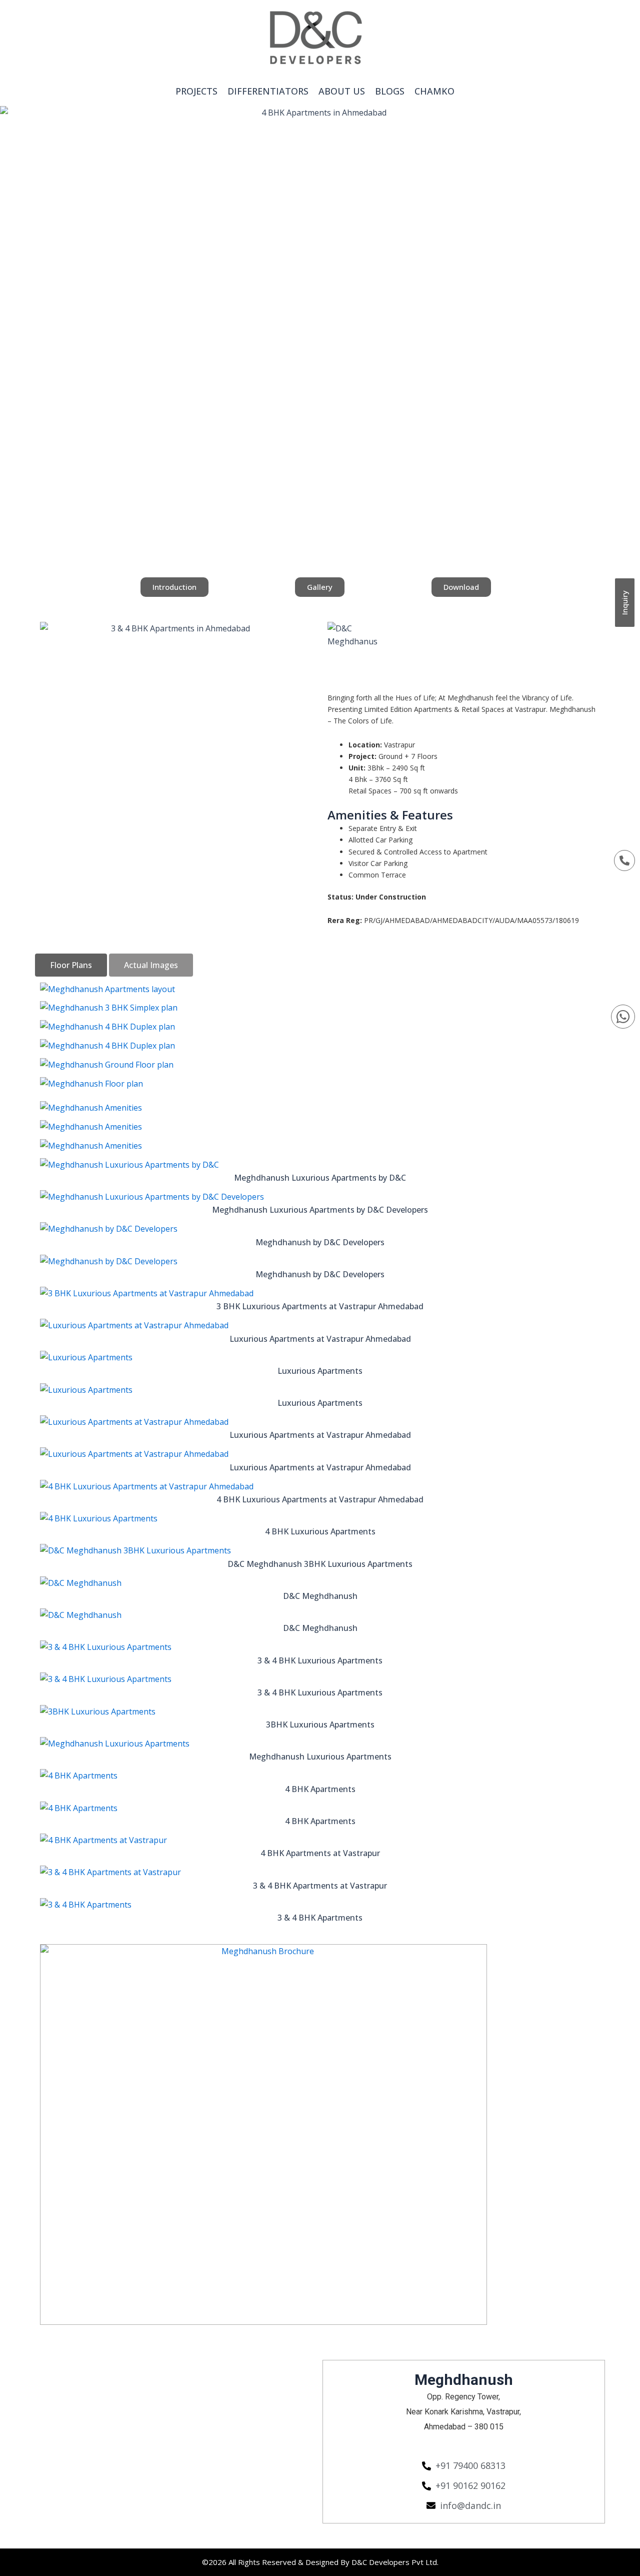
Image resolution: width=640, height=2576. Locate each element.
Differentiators (268, 91)
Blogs (390, 91)
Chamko (434, 91)
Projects (196, 91)
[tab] (71, 965)
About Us (342, 91)
